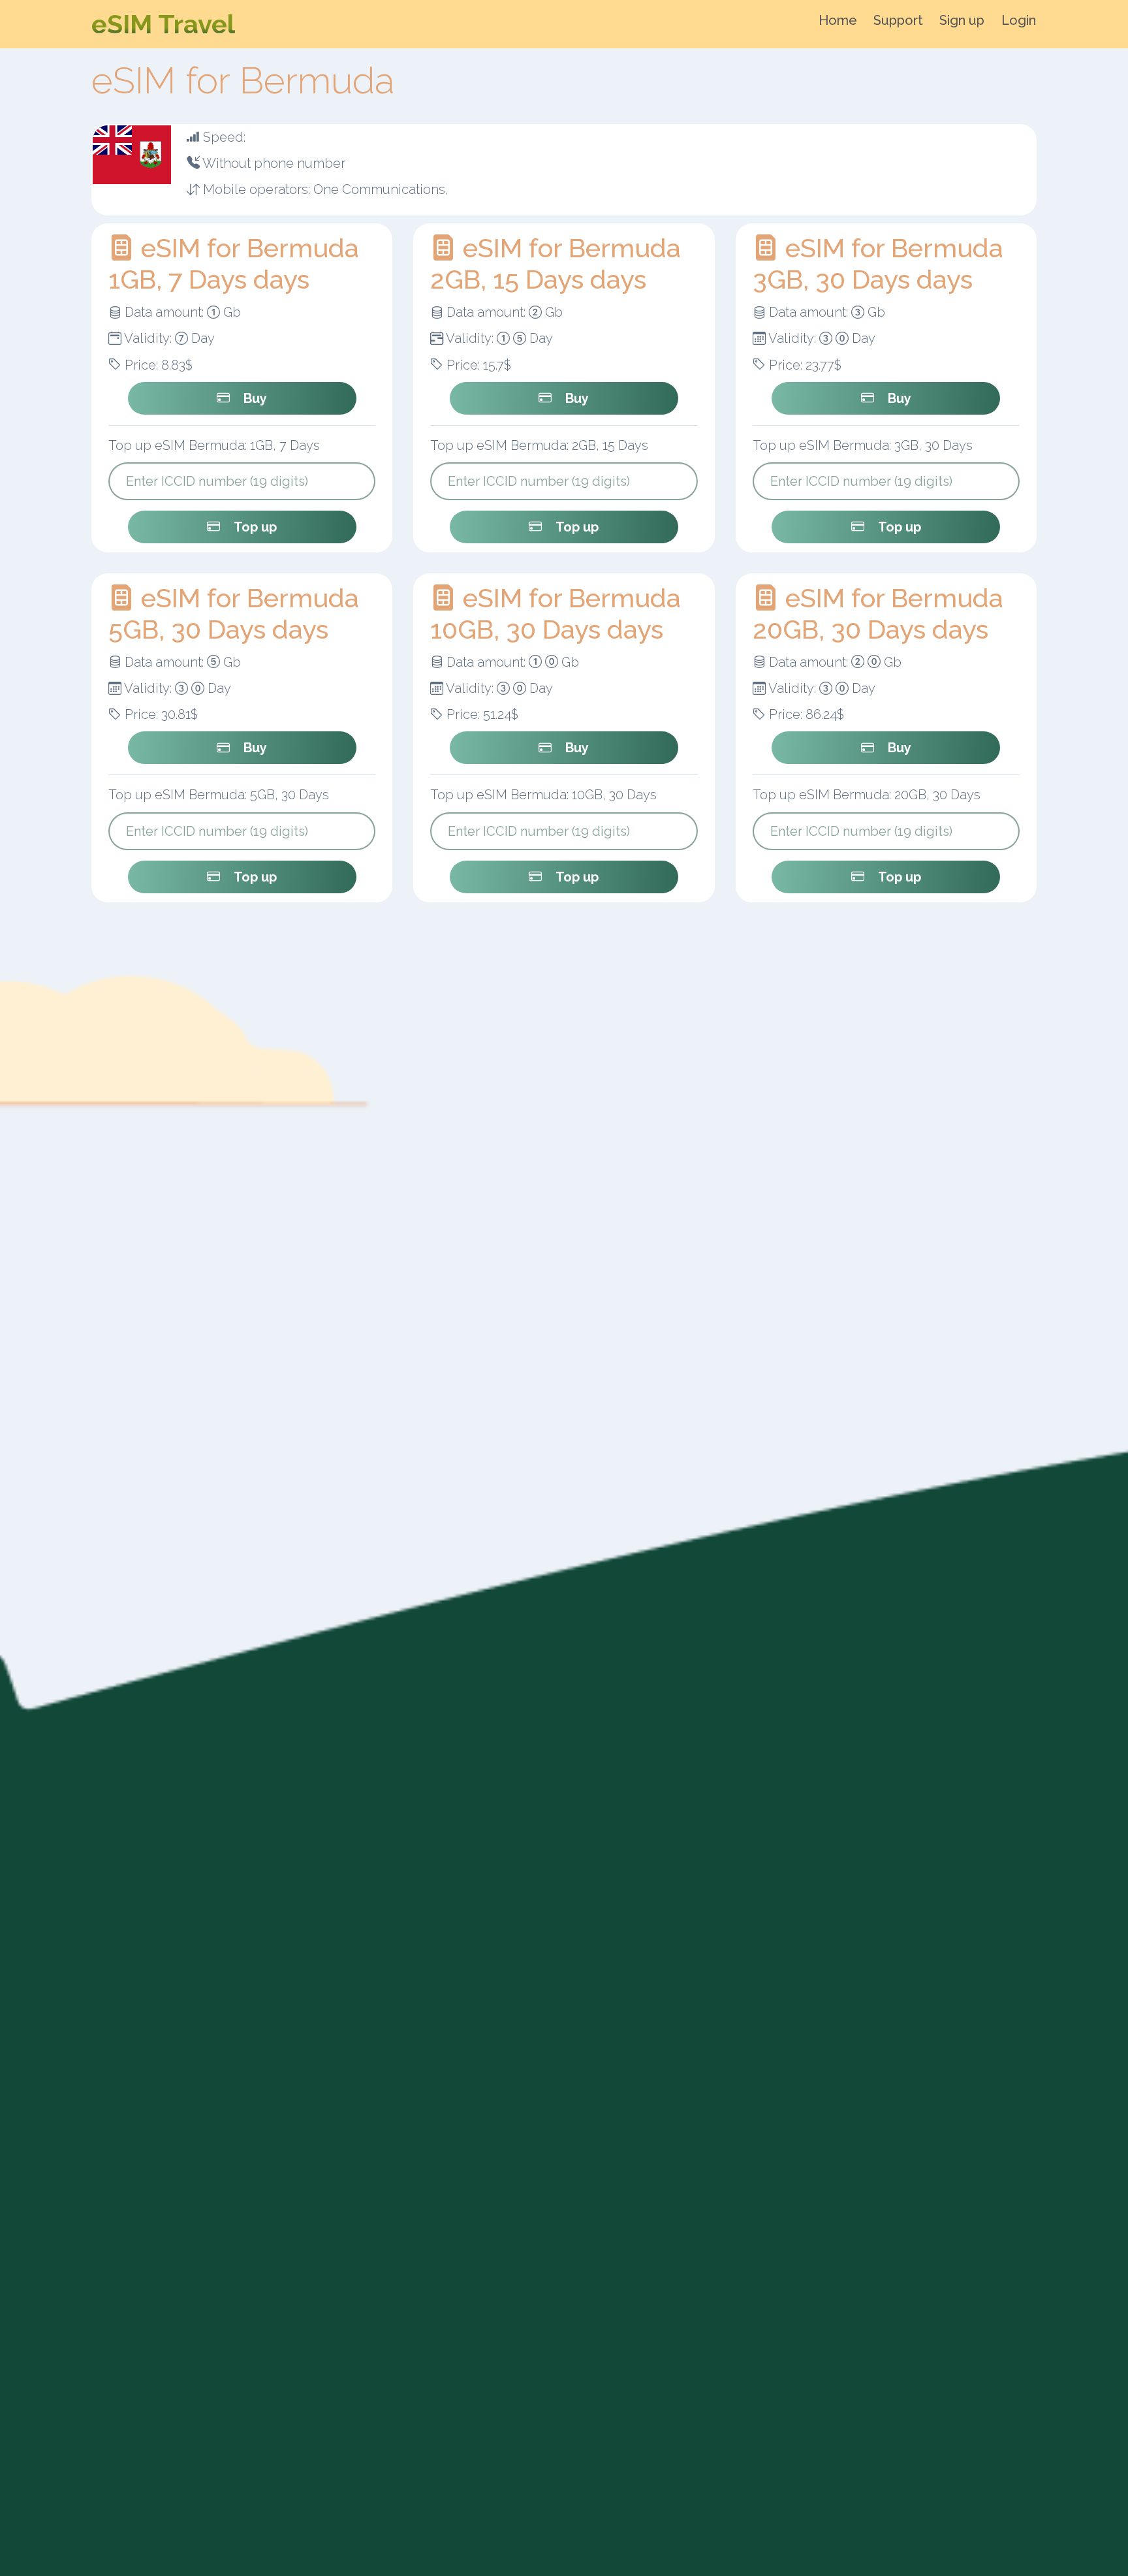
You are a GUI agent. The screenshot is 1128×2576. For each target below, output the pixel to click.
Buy (255, 398)
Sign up (962, 20)
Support (898, 20)
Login (1019, 20)
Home (838, 20)
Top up (255, 527)
